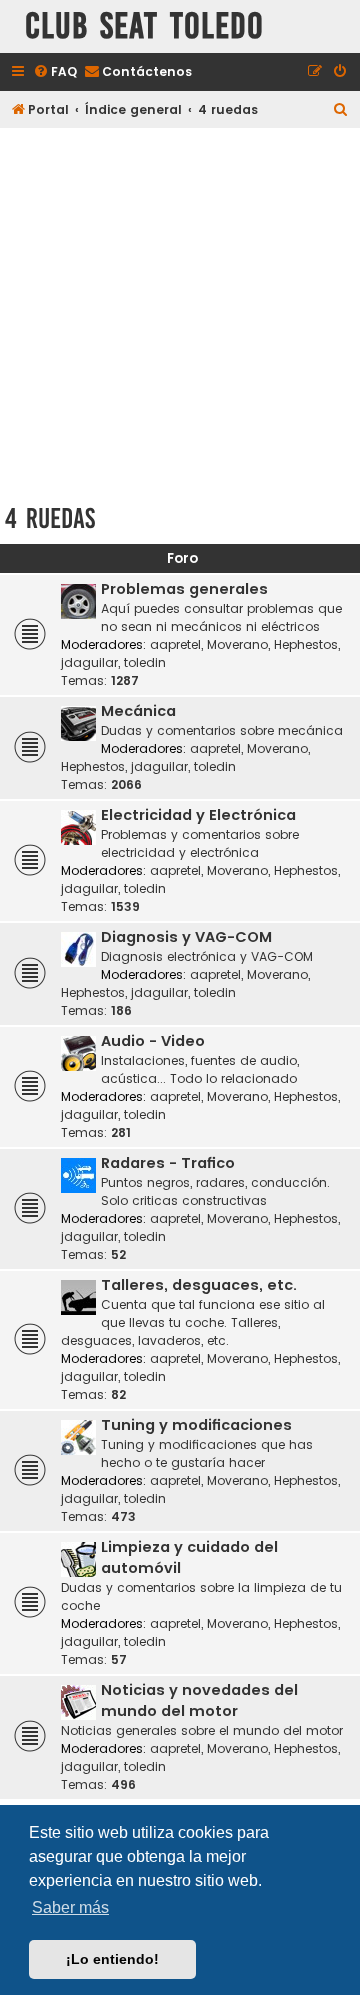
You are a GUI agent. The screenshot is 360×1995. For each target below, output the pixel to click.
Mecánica (138, 711)
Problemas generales (184, 589)
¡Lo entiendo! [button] (112, 1959)
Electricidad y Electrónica (198, 815)
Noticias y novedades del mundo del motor (199, 1700)
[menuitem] (55, 72)
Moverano (237, 644)
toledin (145, 662)
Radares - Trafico (168, 1163)
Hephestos (306, 644)
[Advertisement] (180, 312)
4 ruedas (50, 518)
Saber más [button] (70, 1907)
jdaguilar (89, 662)
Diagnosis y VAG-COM (186, 937)
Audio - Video (153, 1041)
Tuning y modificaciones (196, 1425)
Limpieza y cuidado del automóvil (189, 1557)
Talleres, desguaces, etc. (199, 1285)
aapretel (175, 644)
